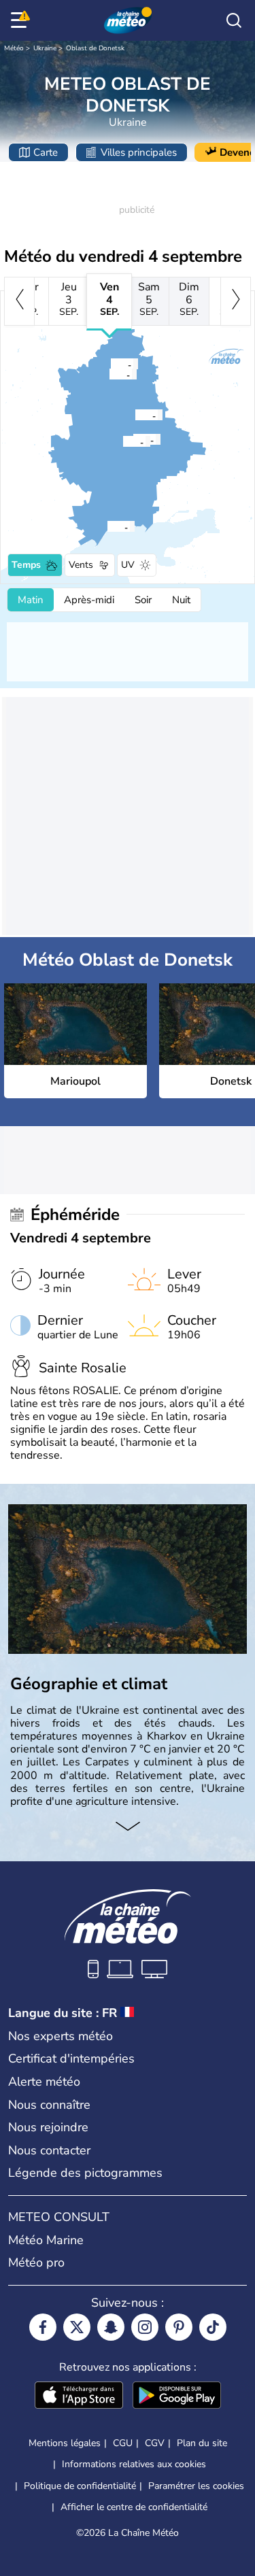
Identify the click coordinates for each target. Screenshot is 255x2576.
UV (128, 565)
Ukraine (45, 48)
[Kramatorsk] (109, 374)
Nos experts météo (61, 2036)
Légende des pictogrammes (85, 2173)
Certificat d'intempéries (71, 2058)
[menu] (21, 20)
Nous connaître (49, 2105)
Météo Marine (46, 2240)
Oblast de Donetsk (95, 48)
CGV (155, 2443)
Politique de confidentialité (80, 2486)
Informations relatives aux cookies (134, 2464)
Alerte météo (44, 2082)
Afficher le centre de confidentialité (134, 2507)
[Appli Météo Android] (177, 2396)
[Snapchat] (111, 2327)
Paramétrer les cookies (196, 2486)
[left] (19, 301)
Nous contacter (49, 2150)
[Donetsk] (122, 441)
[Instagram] (145, 2327)
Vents (81, 565)
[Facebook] (43, 2327)
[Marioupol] (107, 526)
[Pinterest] (179, 2327)
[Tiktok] (213, 2327)
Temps (26, 565)
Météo (14, 48)
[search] (234, 20)
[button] (111, 526)
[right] (236, 301)
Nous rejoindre (48, 2127)
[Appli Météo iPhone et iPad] (79, 2396)
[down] (128, 1827)
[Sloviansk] (110, 364)
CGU (123, 2443)
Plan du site (202, 2443)
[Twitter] (77, 2327)
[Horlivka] (135, 415)
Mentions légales (65, 2443)
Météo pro (36, 2263)
